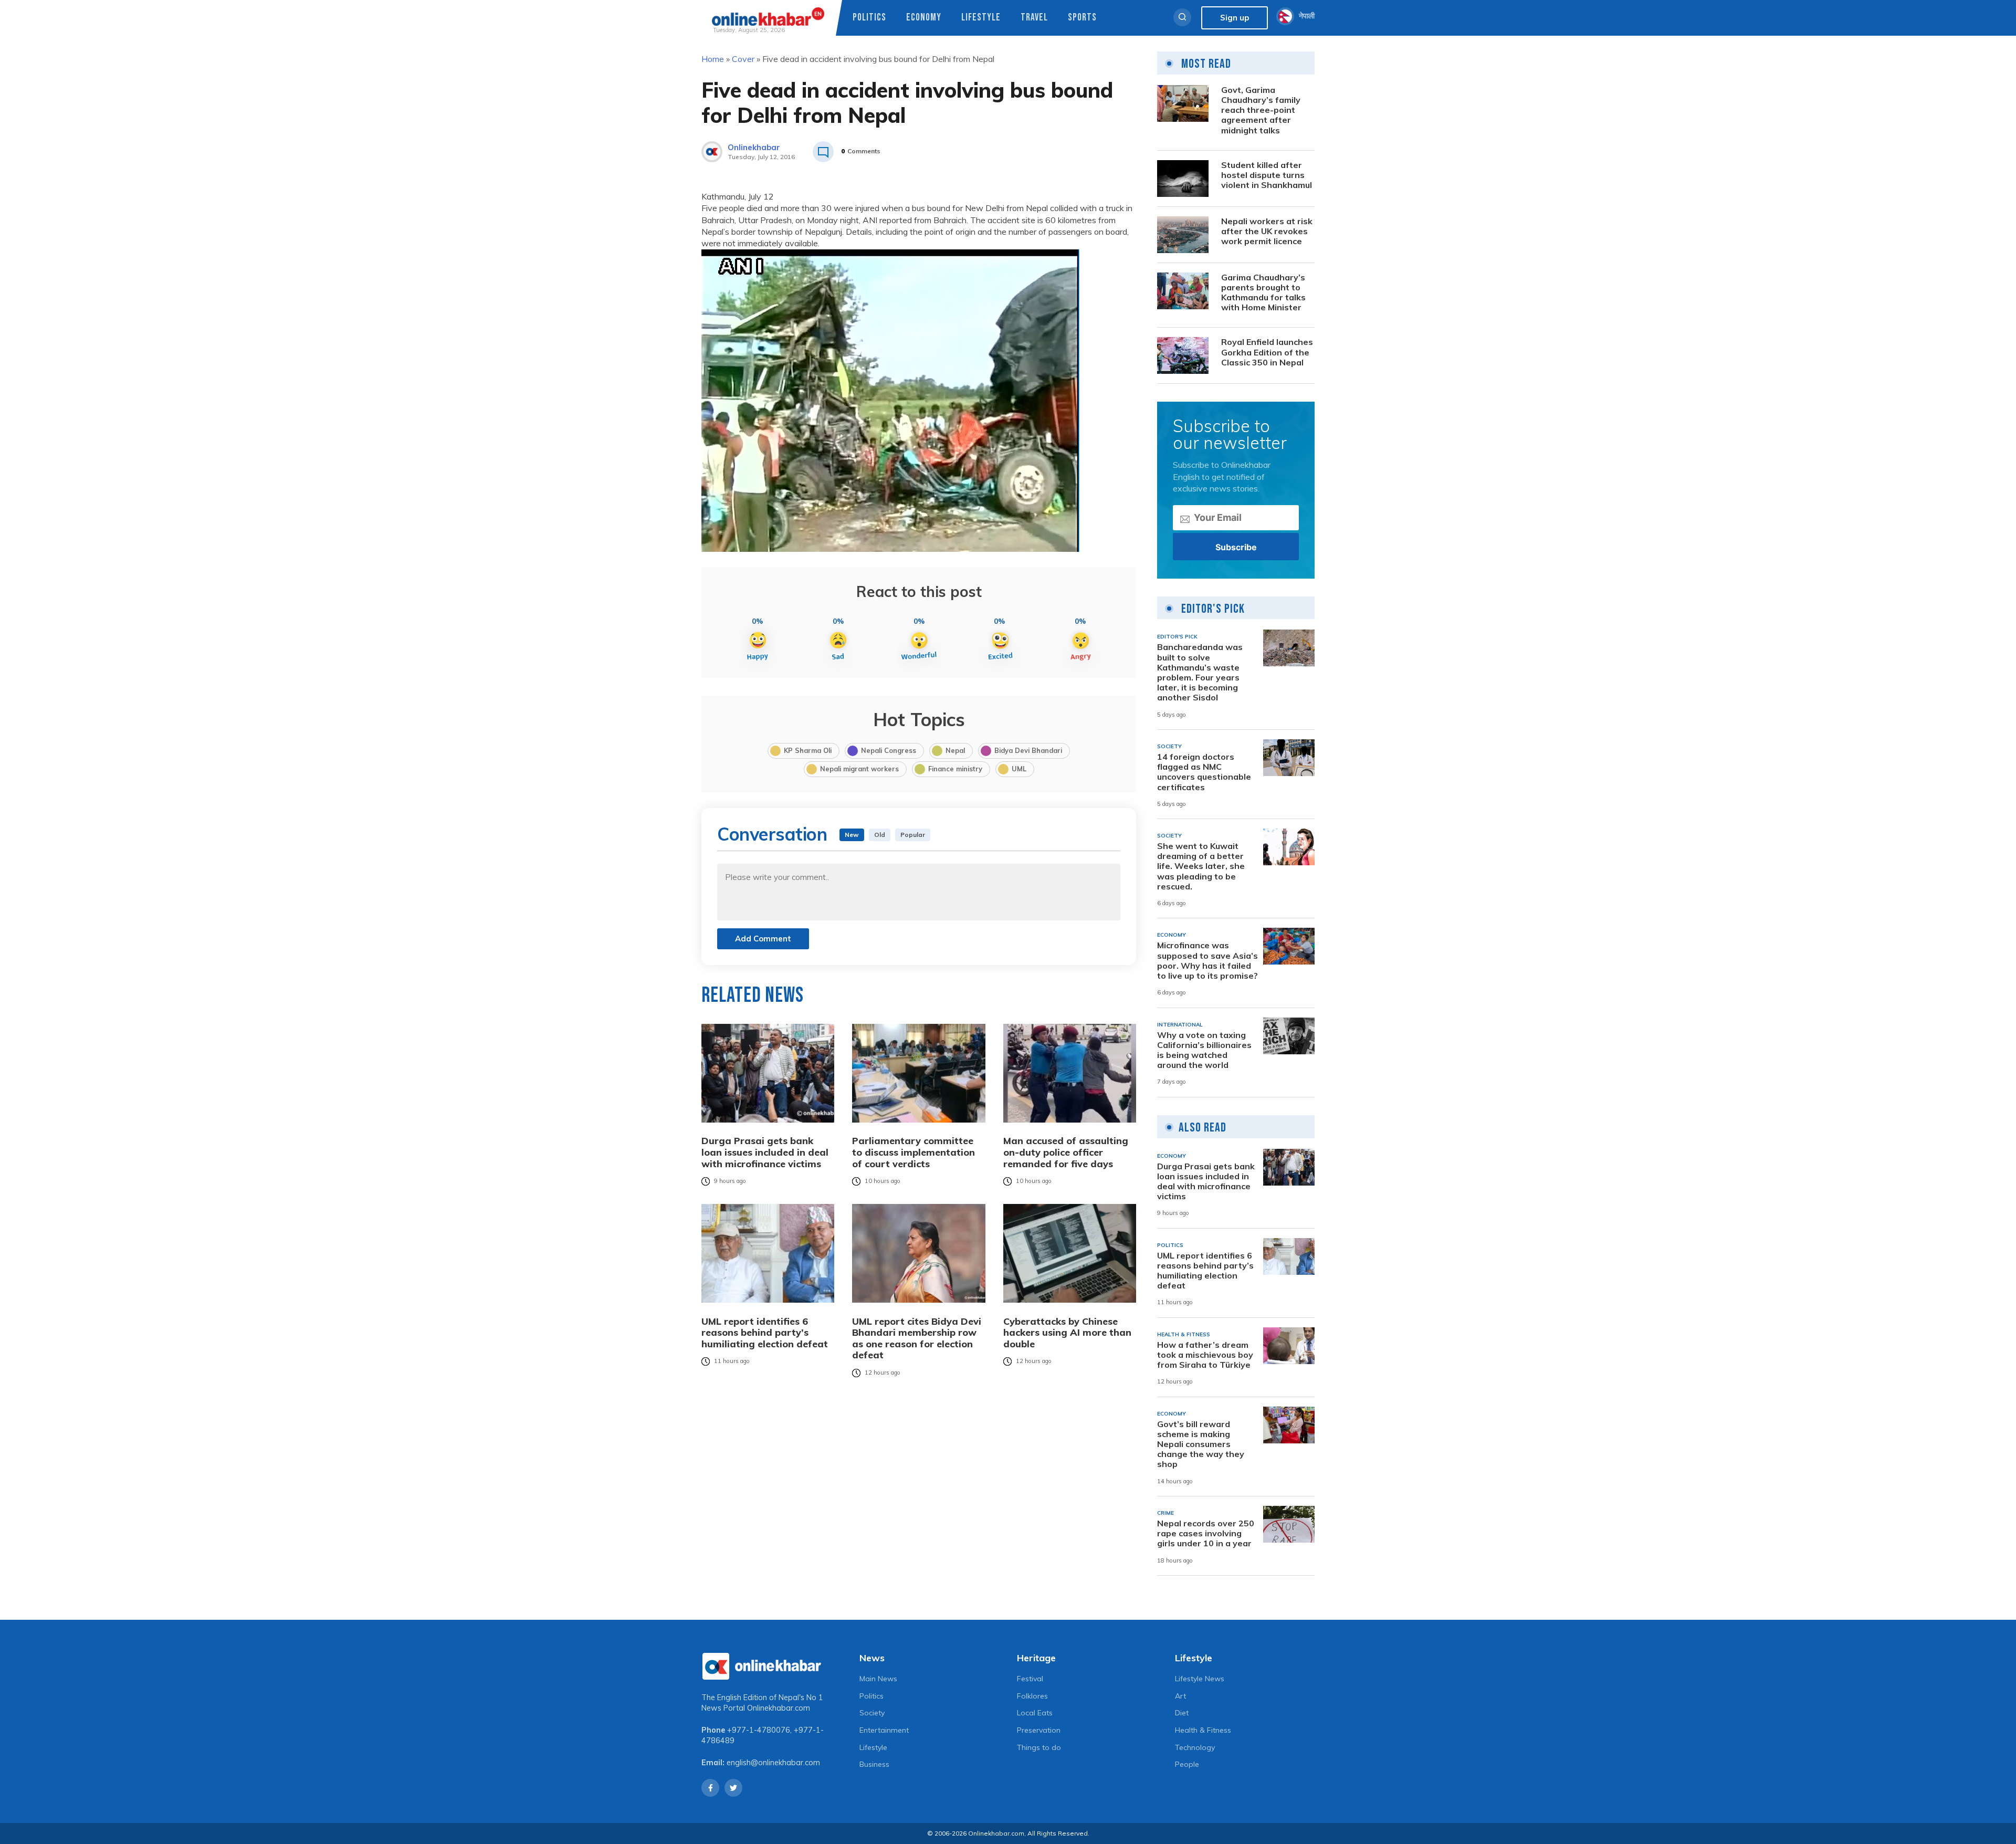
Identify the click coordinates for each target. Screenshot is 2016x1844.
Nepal (955, 750)
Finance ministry (955, 769)
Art (1180, 1696)
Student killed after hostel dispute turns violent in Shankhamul (1267, 175)
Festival (1030, 1679)
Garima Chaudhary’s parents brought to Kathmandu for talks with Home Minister (1263, 293)
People (1187, 1764)
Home (713, 59)
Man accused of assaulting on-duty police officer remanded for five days (1066, 1152)
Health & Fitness (1203, 1730)
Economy (924, 18)
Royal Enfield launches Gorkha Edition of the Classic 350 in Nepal (1267, 352)
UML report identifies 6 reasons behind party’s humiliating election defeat (765, 1332)
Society (872, 1713)
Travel (1034, 18)
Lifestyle (981, 18)
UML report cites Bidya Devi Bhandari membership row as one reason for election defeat (917, 1338)
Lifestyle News (1200, 1679)
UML (1019, 769)
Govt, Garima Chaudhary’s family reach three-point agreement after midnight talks (1261, 110)
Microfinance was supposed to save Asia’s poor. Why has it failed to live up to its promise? (1207, 961)
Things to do (1039, 1747)
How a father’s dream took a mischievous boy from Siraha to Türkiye (1205, 1355)
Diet (1182, 1713)
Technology (1195, 1747)
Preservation (1039, 1730)
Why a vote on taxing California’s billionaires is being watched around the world (1204, 1050)
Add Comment (763, 939)
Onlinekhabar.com (779, 1708)
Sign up (1235, 18)
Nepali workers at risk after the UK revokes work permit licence (1267, 231)
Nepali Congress (889, 750)
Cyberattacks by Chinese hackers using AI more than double (1067, 1332)
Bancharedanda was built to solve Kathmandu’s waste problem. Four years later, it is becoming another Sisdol (1200, 672)
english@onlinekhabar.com (773, 1763)
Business (874, 1764)
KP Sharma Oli (808, 750)
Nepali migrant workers (859, 769)
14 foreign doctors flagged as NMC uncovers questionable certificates (1204, 772)
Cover (743, 59)
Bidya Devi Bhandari (1028, 750)
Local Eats (1035, 1713)
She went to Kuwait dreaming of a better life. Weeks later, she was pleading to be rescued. (1201, 866)
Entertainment (884, 1730)
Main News (878, 1679)
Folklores (1032, 1696)
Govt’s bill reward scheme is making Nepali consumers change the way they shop (1201, 1444)
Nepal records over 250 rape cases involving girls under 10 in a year (1206, 1533)
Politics (869, 18)
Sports (1082, 18)
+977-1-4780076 (759, 1730)
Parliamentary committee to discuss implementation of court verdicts (913, 1152)
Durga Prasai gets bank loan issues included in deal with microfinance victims (765, 1152)
